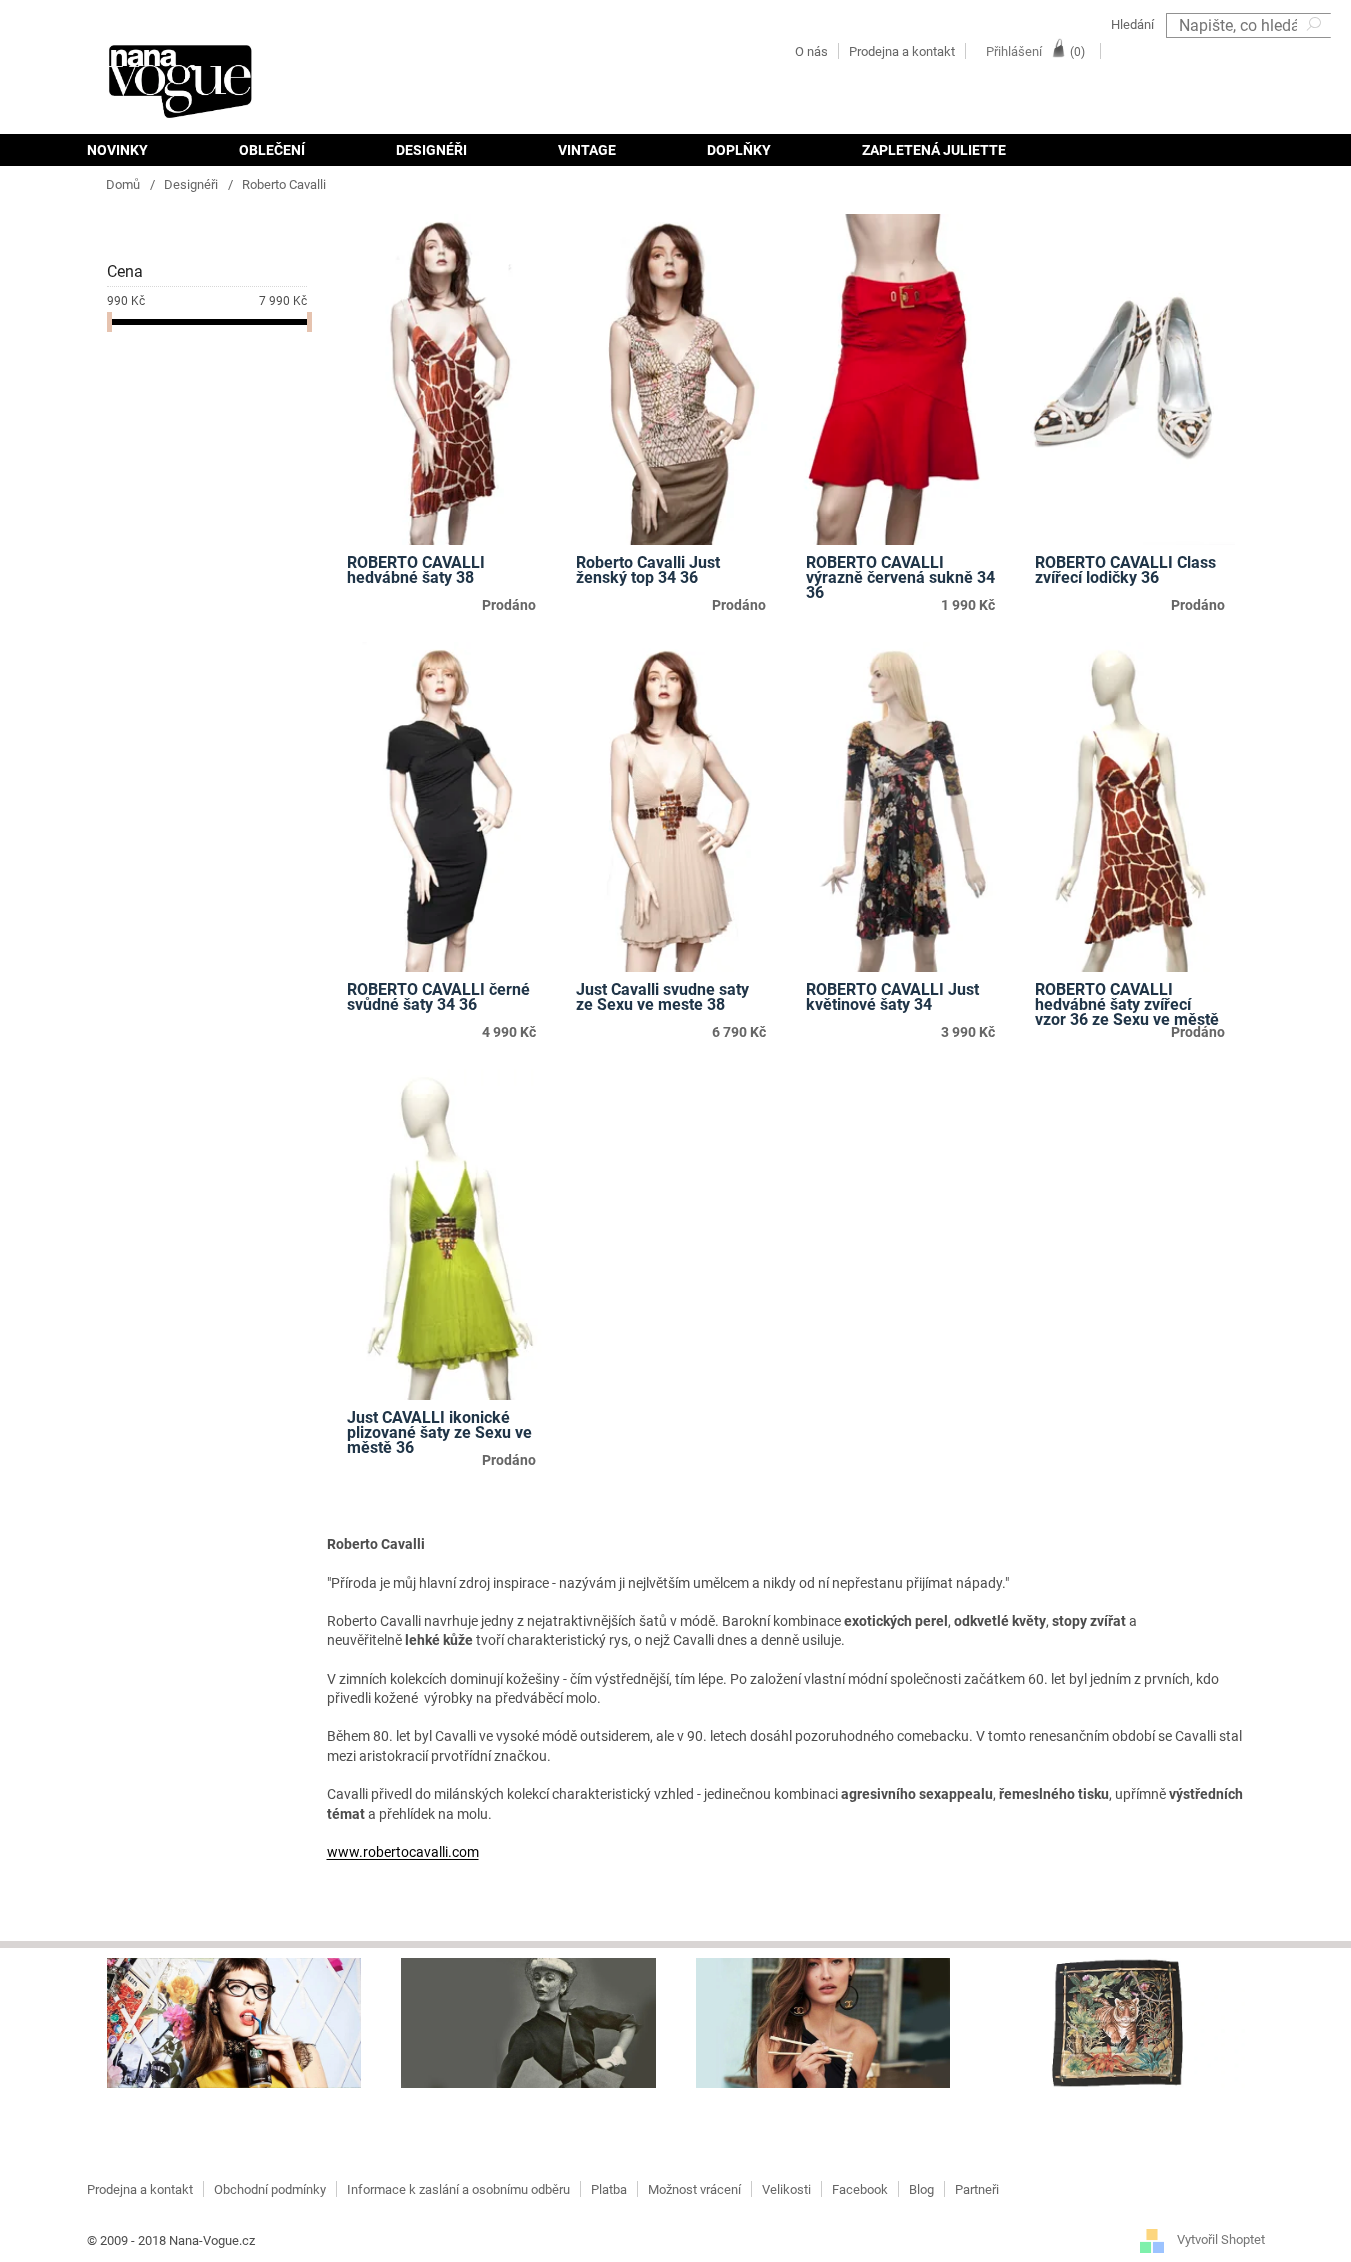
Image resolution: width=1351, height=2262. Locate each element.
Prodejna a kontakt (902, 51)
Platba (609, 2189)
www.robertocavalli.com (403, 1852)
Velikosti (786, 2189)
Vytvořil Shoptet (1221, 2239)
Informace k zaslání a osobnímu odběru (458, 2189)
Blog (921, 2189)
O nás (811, 51)
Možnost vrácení (694, 2189)
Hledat (1316, 50)
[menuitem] (140, 150)
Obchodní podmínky (270, 2189)
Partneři (977, 2189)
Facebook (860, 2189)
